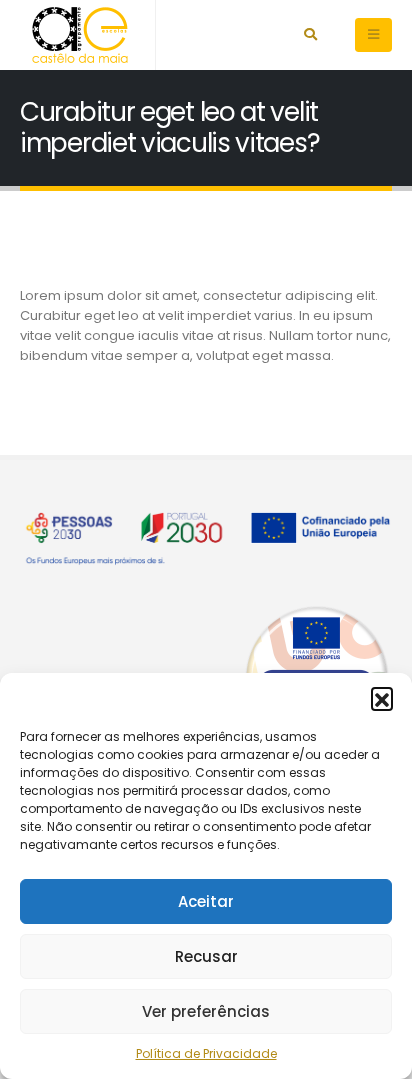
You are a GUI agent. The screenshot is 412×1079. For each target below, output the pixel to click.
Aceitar (206, 901)
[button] (382, 698)
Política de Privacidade (206, 1053)
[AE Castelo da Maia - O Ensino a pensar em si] (80, 35)
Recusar (206, 956)
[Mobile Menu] (373, 35)
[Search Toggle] (310, 35)
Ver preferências (206, 1011)
